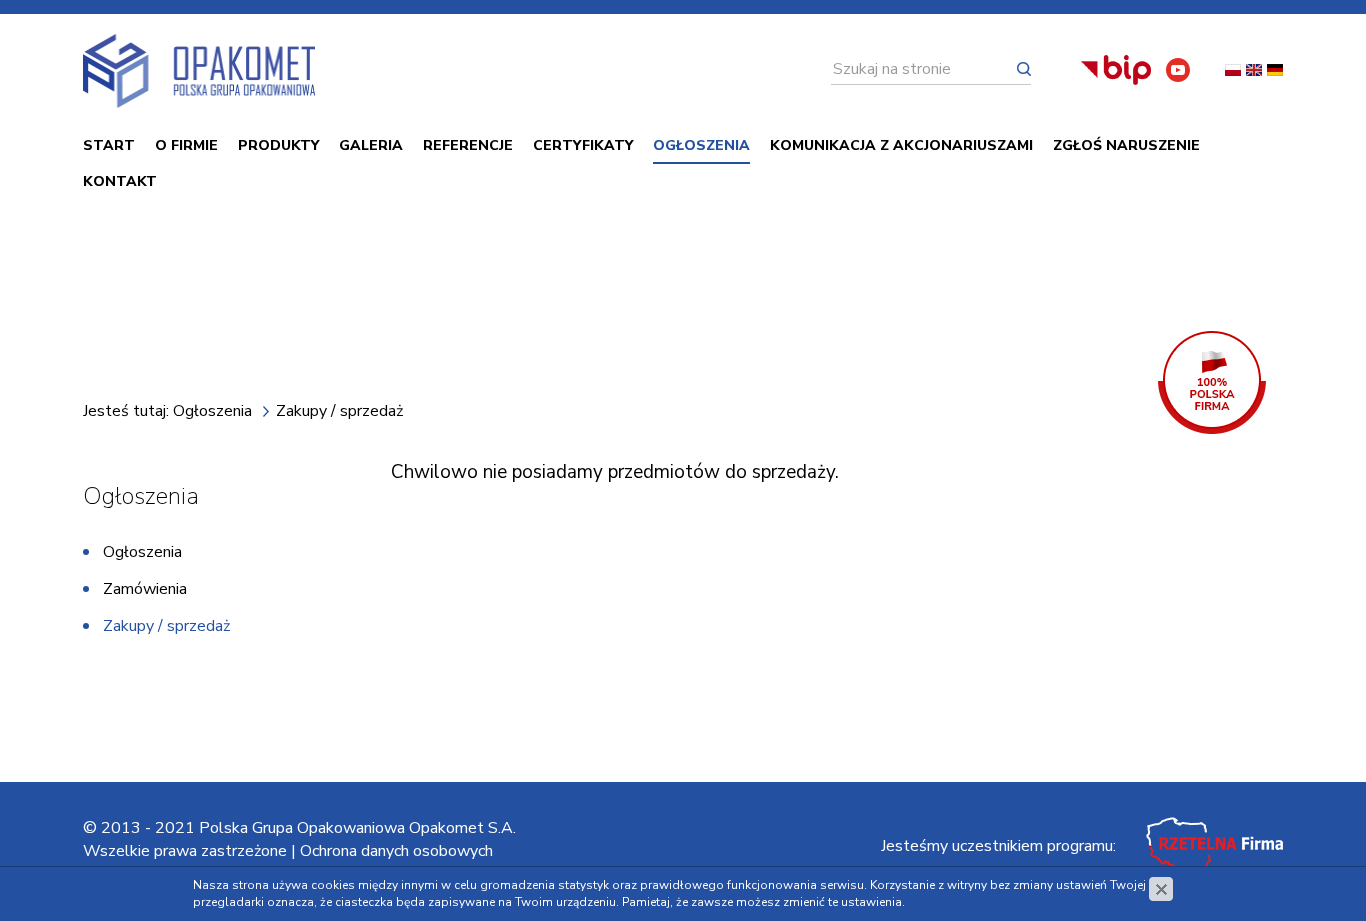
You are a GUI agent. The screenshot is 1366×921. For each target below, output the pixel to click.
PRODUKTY (278, 145)
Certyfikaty (583, 145)
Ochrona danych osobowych (396, 851)
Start (109, 145)
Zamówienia (145, 589)
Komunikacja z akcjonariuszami (901, 145)
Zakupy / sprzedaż (166, 626)
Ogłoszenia (701, 145)
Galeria (371, 145)
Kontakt (120, 181)
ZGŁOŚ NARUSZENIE (1126, 145)
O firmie (186, 145)
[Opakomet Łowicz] (199, 71)
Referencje (468, 145)
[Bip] (1116, 70)
